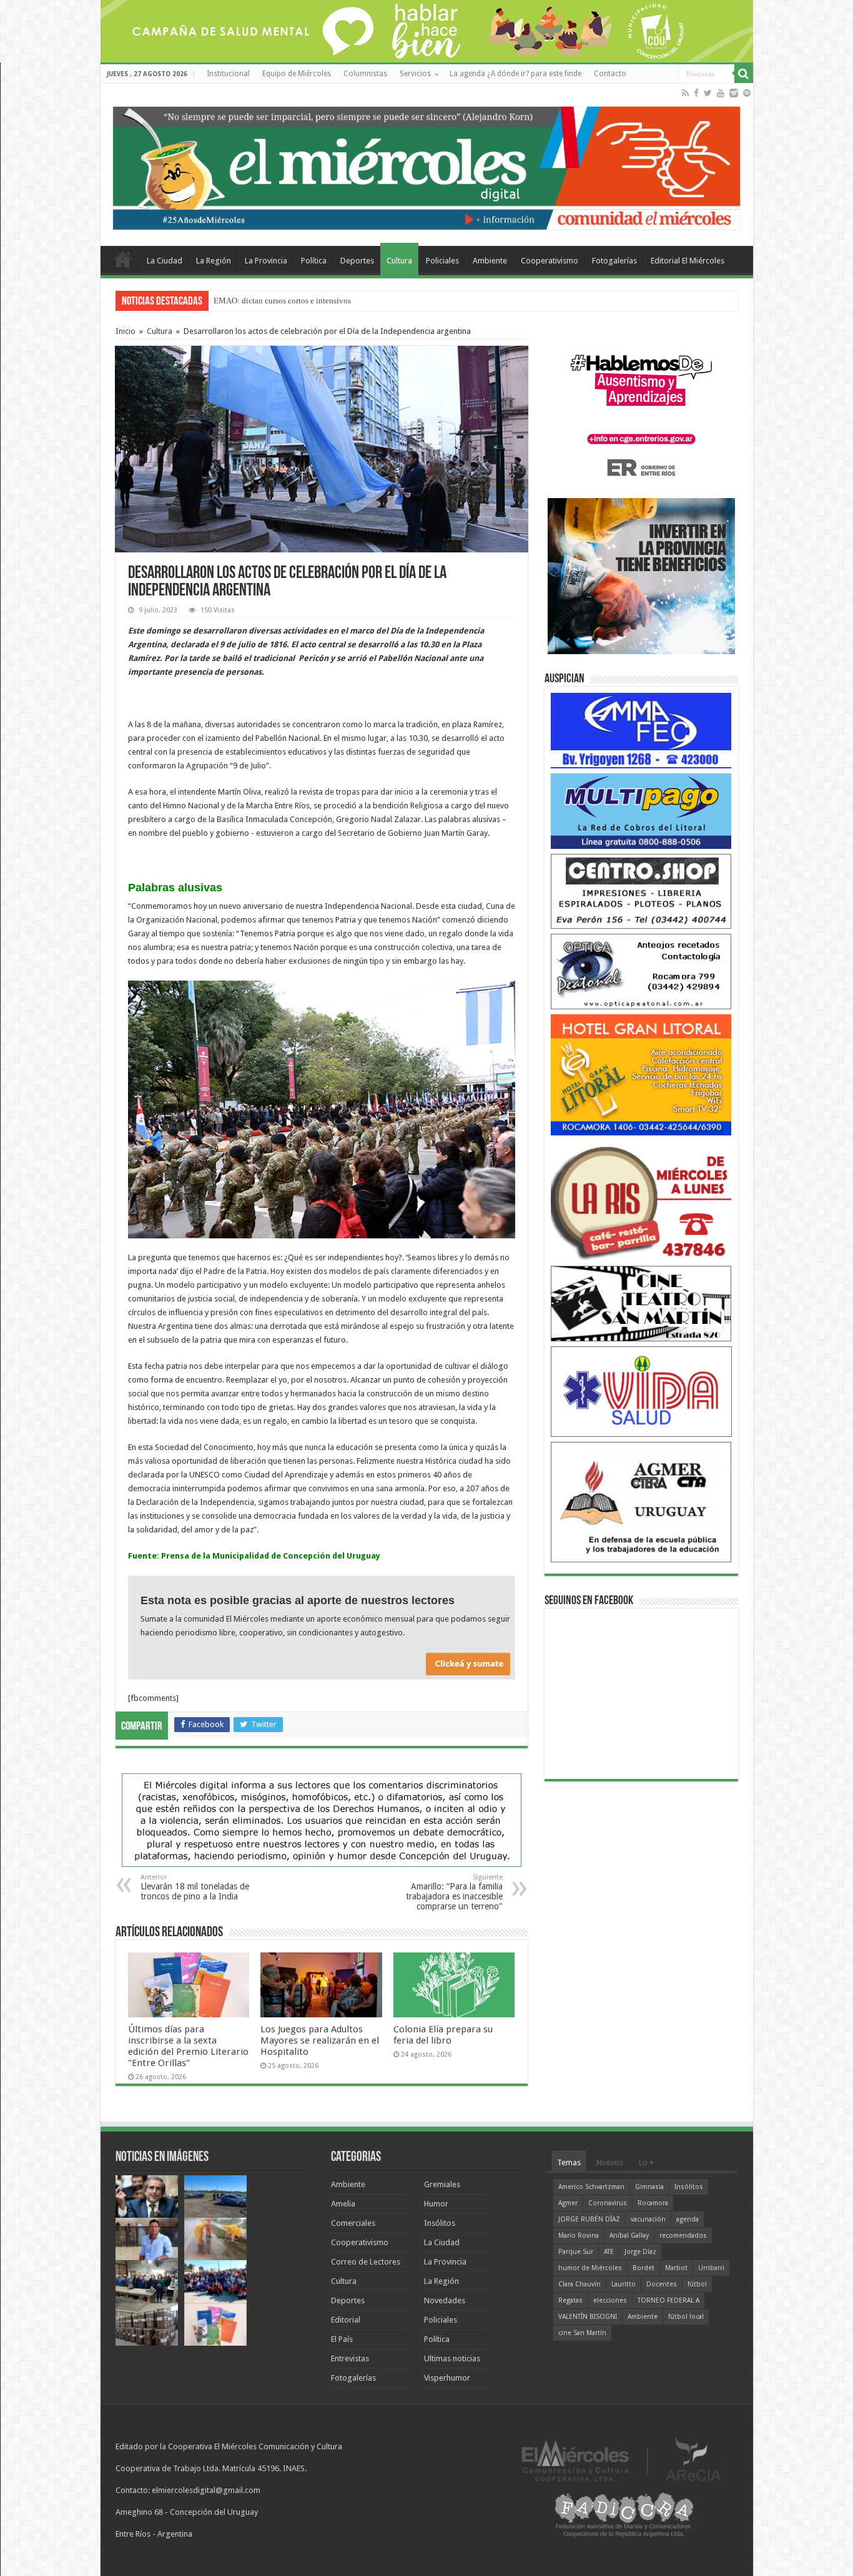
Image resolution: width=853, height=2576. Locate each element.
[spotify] (747, 93)
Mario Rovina (579, 2236)
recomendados (683, 2236)
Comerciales (353, 2223)
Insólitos (440, 2223)
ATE (609, 2252)
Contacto (610, 74)
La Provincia (266, 261)
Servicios (415, 74)
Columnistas (365, 74)
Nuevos (610, 2162)
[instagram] (734, 93)
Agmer (568, 2203)
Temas (569, 2162)
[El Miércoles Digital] (427, 165)
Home (123, 259)
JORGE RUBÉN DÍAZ (589, 2219)
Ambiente (490, 261)
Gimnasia (649, 2187)
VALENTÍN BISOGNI (588, 2317)
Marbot (676, 2268)
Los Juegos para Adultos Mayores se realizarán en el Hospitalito (320, 2040)
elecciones (610, 2300)
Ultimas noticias (452, 2358)
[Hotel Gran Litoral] (641, 1074)
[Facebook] (696, 93)
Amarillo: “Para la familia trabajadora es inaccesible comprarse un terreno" (454, 1892)
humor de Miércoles (590, 2268)
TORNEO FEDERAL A (668, 2300)
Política (314, 261)
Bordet (643, 2268)
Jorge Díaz (640, 2252)
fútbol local (686, 2317)
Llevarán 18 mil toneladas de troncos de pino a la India (195, 1887)
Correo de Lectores (366, 2262)
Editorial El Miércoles (688, 261)
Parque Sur (576, 2252)
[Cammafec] (641, 730)
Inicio (126, 331)
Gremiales (442, 2184)
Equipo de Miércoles (297, 74)
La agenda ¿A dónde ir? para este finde (515, 74)
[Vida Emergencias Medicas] (641, 1391)
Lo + (646, 2162)
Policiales (442, 261)
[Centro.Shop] (641, 890)
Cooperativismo (550, 261)
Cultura (399, 261)
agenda (688, 2219)
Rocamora (653, 2203)
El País (342, 2339)
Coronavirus (608, 2203)
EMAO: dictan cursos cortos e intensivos (282, 301)
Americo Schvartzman (591, 2187)
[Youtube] (721, 93)
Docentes (662, 2284)
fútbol (697, 2284)
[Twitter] (708, 93)
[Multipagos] (641, 811)
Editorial (346, 2320)
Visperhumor (447, 2378)
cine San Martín (582, 2333)
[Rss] (685, 93)
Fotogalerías (614, 261)
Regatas (570, 2300)
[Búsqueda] (744, 74)
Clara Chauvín (579, 2284)
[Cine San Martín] (641, 1303)
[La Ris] (641, 1200)
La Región (214, 261)
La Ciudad (165, 261)
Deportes (357, 261)
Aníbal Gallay (629, 2236)
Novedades (445, 2300)
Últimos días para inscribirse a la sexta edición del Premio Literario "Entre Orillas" (188, 2046)
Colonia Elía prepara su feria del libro (443, 2035)
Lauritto (624, 2284)
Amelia (343, 2204)
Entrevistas (350, 2358)
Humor (436, 2204)
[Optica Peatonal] (641, 971)
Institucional (228, 74)
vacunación (648, 2219)
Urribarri (711, 2268)
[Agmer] (641, 1501)
